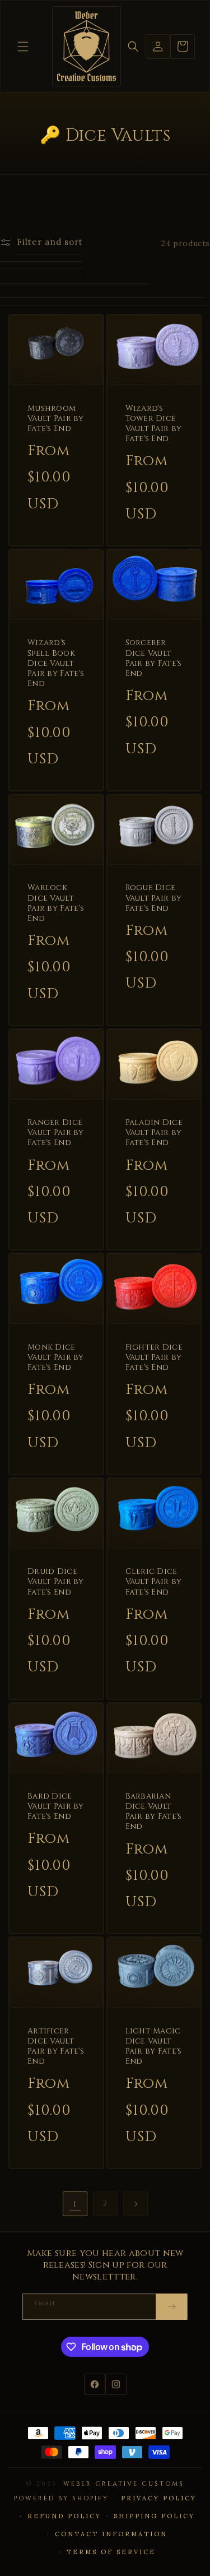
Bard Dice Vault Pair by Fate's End (56, 1806)
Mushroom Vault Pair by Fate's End (56, 419)
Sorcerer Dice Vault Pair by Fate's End (154, 658)
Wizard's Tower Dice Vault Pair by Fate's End (154, 424)
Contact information (111, 2534)
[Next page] (136, 2204)
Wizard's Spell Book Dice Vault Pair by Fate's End (56, 663)
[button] (23, 47)
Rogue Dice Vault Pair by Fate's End (154, 898)
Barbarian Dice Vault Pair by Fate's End (154, 1812)
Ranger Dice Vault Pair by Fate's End (56, 1133)
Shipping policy (154, 2516)
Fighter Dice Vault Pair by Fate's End (154, 1358)
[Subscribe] (171, 2307)
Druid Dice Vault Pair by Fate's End (56, 1582)
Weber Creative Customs (124, 2484)
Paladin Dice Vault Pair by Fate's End (154, 1133)
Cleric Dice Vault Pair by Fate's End (154, 1582)
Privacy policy (159, 2498)
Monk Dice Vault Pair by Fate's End (56, 1358)
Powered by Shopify (61, 2498)
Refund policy (64, 2516)
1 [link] (75, 2204)
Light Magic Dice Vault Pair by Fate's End (154, 2047)
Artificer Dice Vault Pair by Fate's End (56, 2047)
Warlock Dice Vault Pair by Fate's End (56, 903)
